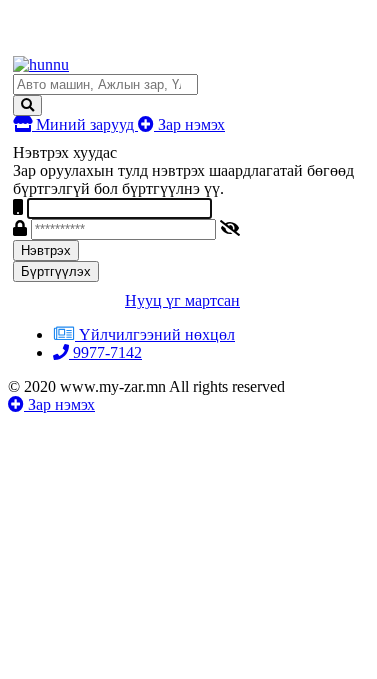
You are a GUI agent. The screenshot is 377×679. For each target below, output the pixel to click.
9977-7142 (105, 352)
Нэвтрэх (46, 250)
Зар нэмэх (189, 124)
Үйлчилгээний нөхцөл (157, 334)
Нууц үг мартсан (182, 300)
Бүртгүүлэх (56, 271)
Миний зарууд (85, 124)
